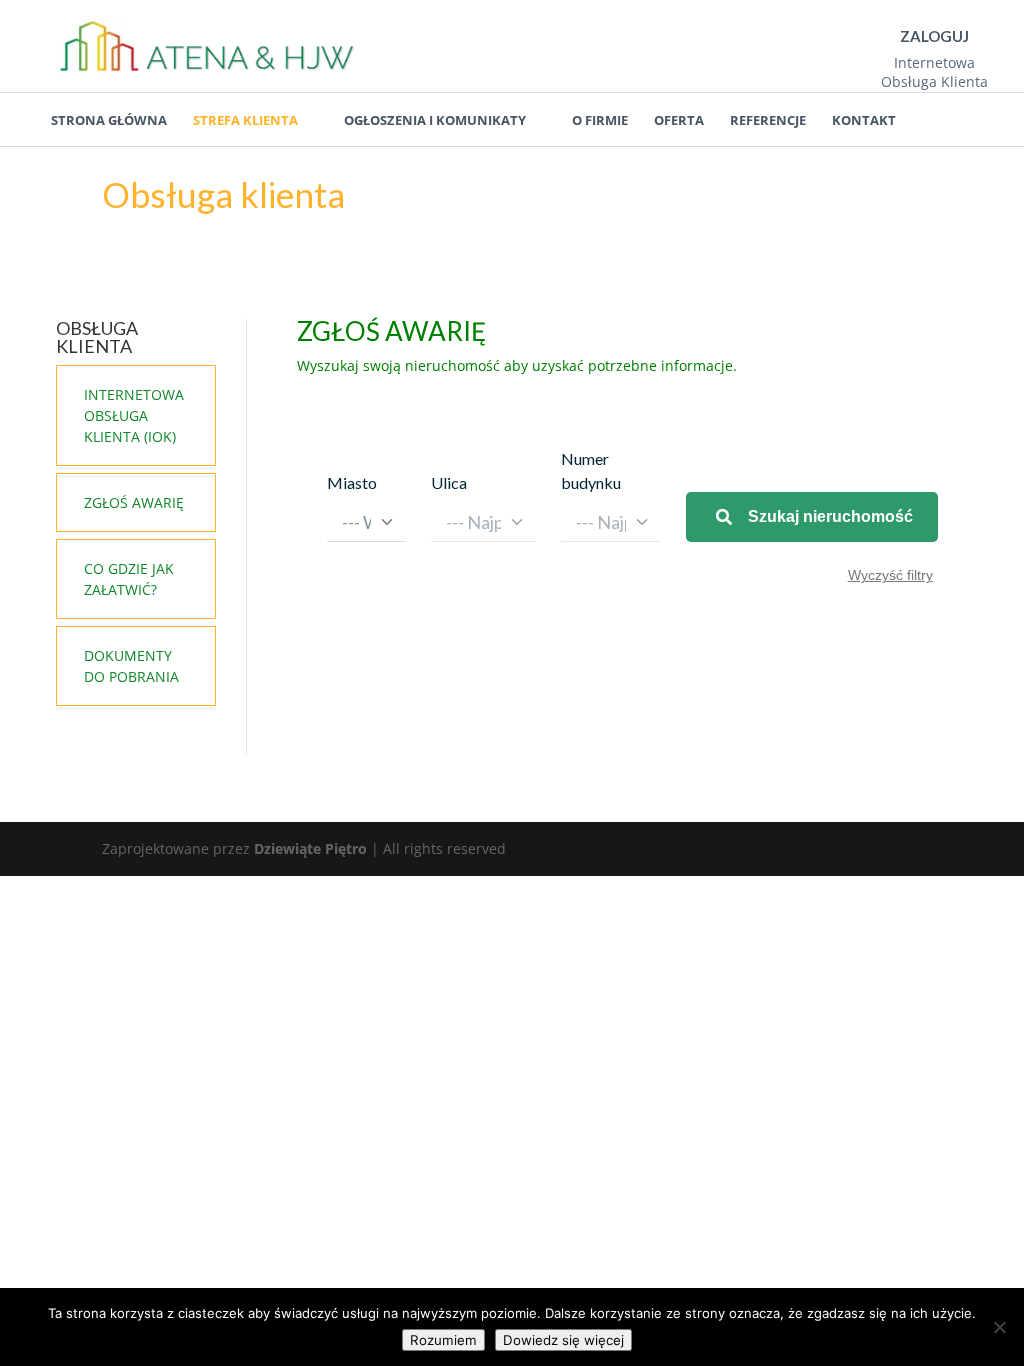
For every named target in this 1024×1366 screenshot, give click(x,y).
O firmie (600, 120)
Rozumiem (443, 1340)
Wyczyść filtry (890, 575)
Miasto (352, 482)
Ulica (449, 482)
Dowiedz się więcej (563, 1340)
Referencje (768, 120)
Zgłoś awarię (134, 502)
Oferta (679, 120)
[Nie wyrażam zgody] (999, 1327)
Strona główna (109, 120)
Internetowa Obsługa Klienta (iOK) (134, 415)
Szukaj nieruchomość (830, 516)
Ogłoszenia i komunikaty (435, 120)
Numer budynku (591, 470)
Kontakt (864, 120)
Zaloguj (934, 36)
